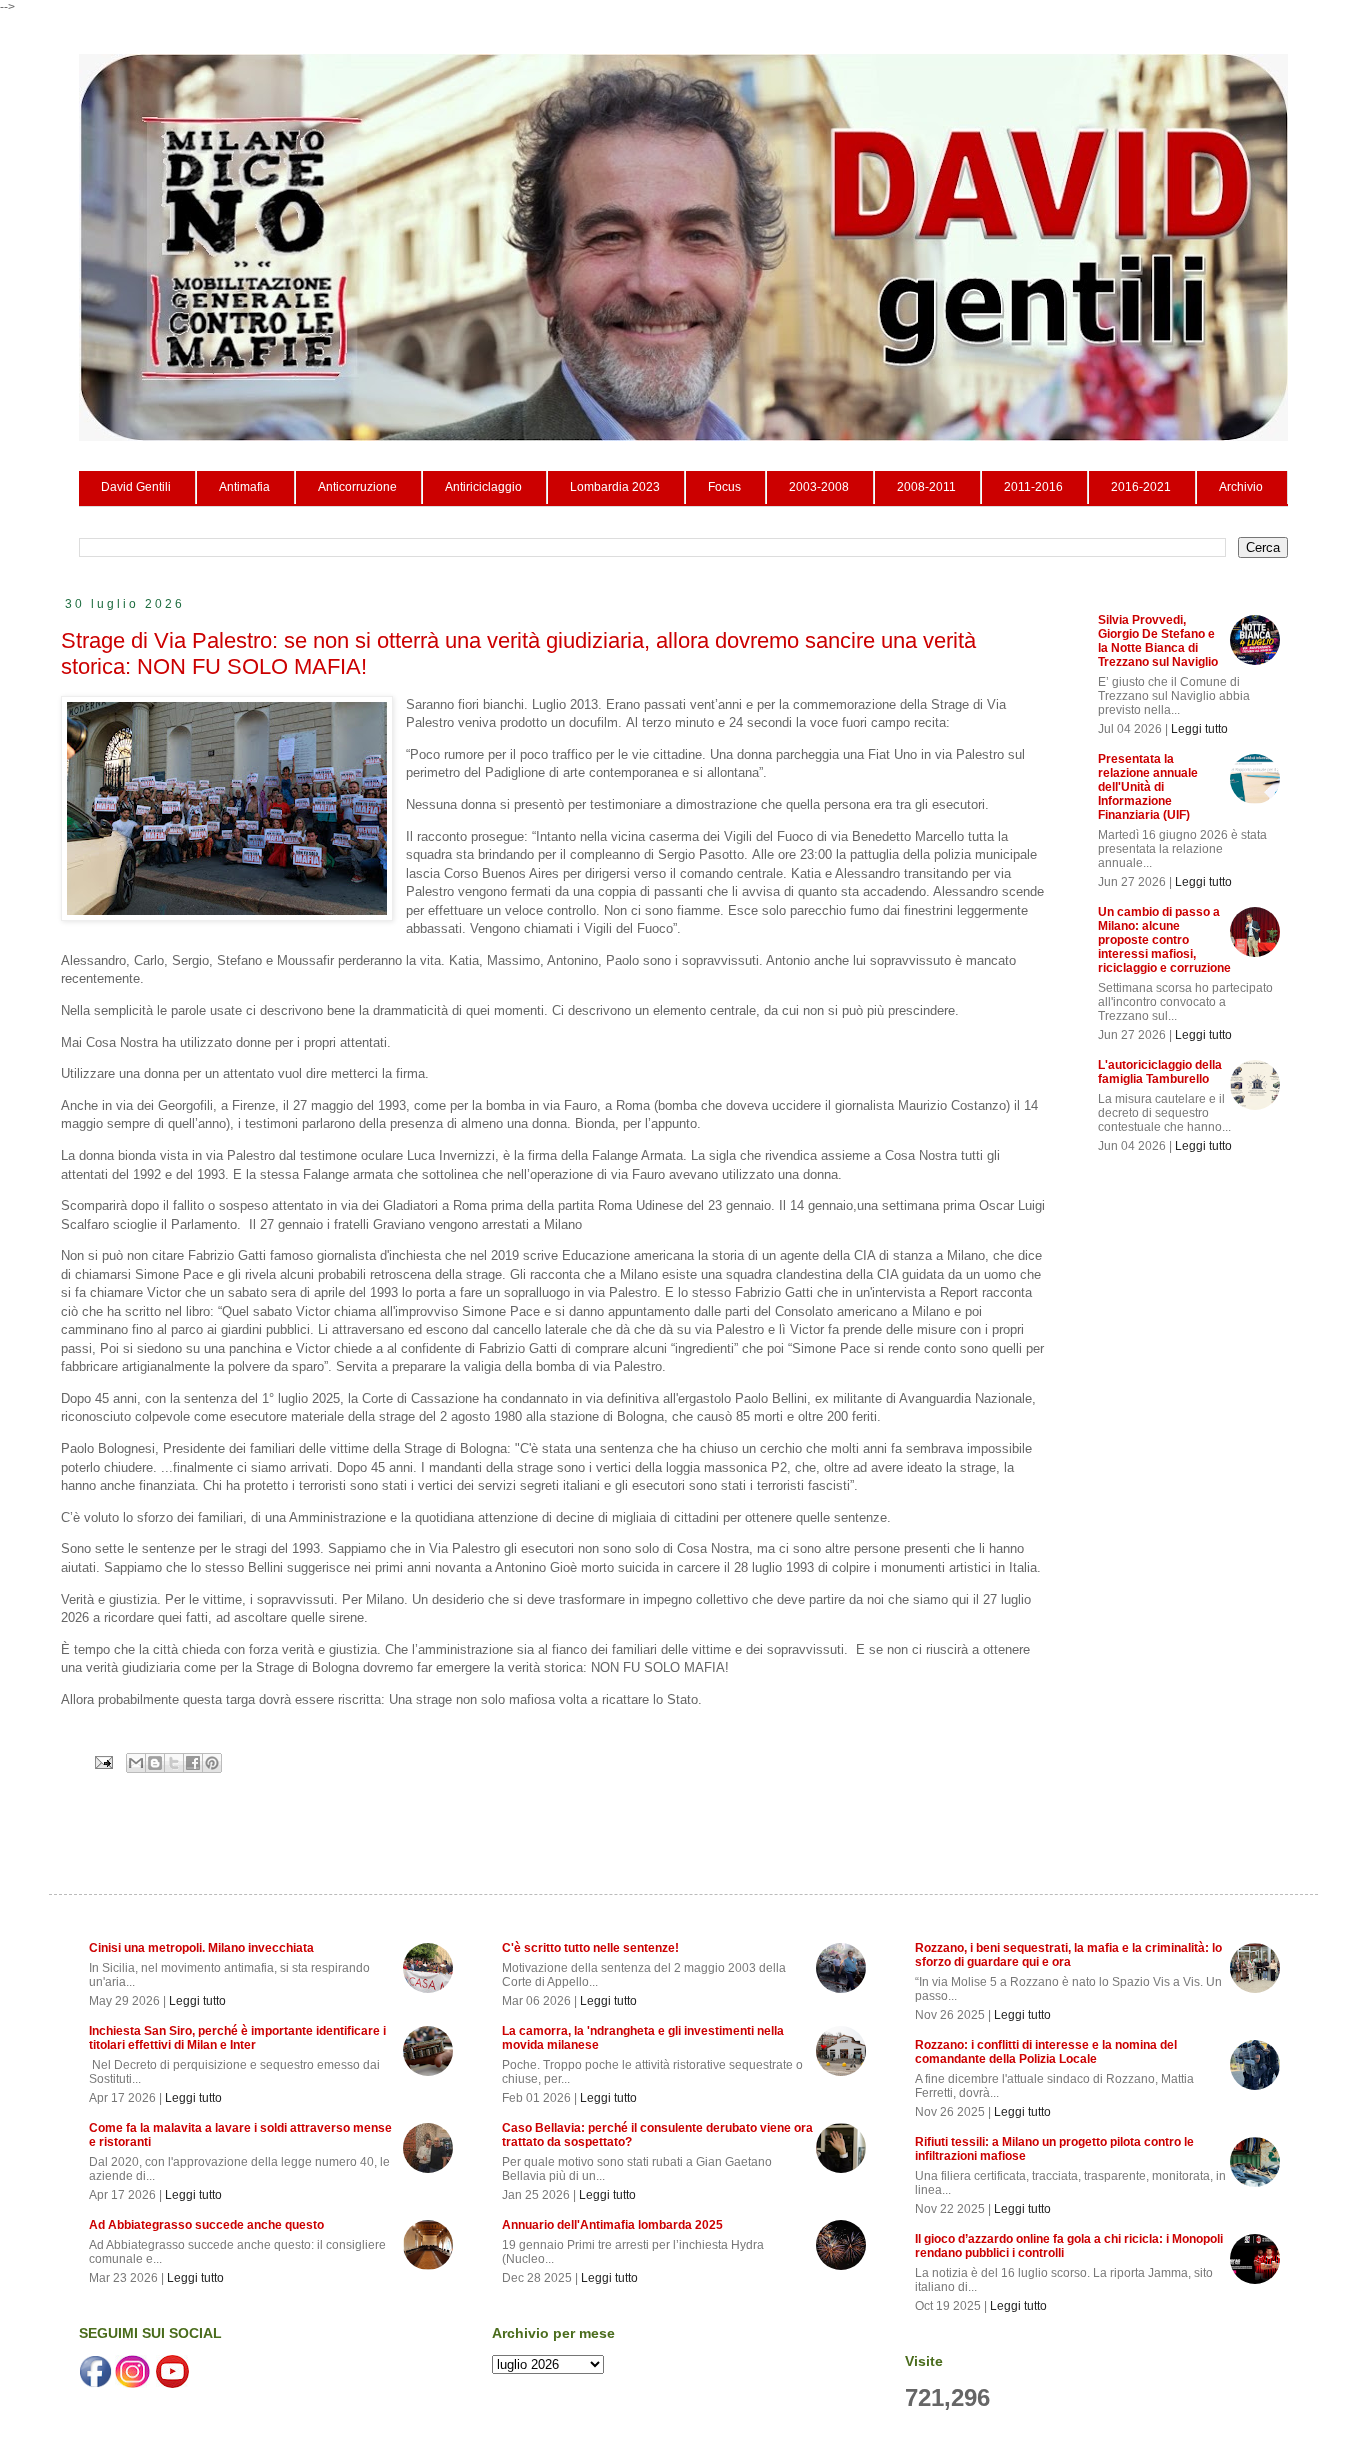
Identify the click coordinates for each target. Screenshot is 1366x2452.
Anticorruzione (357, 487)
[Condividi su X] (174, 1763)
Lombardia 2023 (615, 487)
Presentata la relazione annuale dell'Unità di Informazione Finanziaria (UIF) (1148, 787)
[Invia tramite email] (136, 1763)
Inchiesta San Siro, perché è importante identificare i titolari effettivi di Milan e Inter (237, 2038)
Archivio (1241, 487)
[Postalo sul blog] (155, 1763)
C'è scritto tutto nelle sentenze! (590, 1948)
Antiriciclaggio (483, 487)
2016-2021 (1141, 487)
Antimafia (244, 487)
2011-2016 (1033, 487)
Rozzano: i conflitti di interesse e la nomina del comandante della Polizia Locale (1046, 2052)
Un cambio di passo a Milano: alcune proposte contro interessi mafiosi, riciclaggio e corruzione (1164, 940)
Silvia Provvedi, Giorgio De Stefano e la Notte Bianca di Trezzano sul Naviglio (1158, 641)
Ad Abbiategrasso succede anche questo (206, 2225)
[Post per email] (103, 1762)
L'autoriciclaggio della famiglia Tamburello (1160, 1072)
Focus (724, 487)
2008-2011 (926, 487)
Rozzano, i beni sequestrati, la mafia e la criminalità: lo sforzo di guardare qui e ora (1068, 1955)
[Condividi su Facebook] (193, 1763)
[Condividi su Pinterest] (212, 1763)
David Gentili (136, 487)
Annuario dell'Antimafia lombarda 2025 (612, 2225)
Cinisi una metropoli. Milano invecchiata (201, 1948)
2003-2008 (819, 487)
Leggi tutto (1199, 729)
